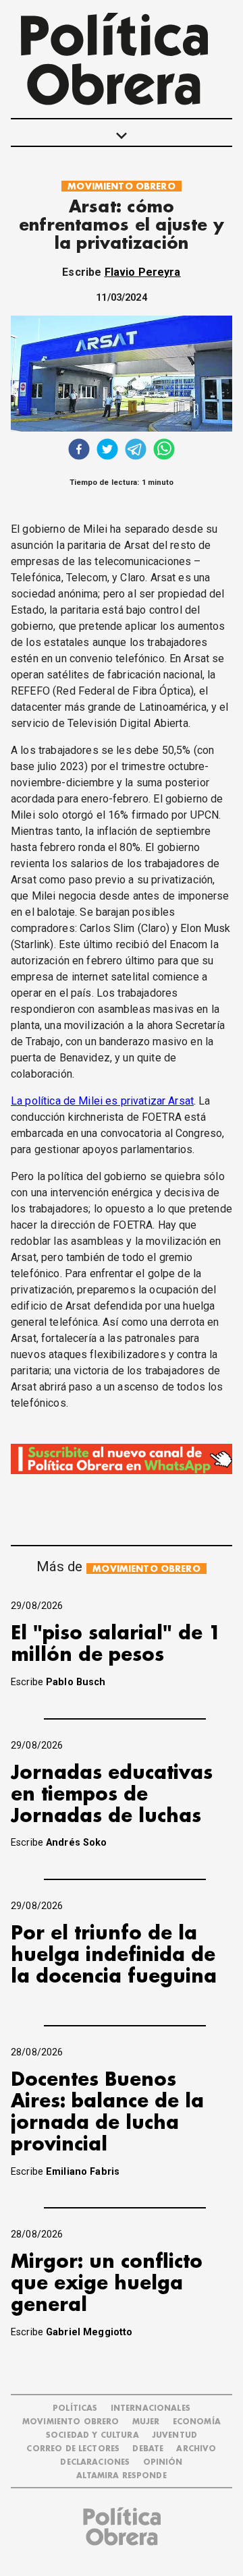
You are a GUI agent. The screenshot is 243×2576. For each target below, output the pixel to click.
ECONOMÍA (197, 2422)
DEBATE (148, 2449)
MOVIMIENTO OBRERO (122, 186)
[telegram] (136, 451)
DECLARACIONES (95, 2462)
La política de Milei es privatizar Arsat (102, 1101)
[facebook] (79, 451)
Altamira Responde (122, 2476)
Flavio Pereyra (143, 272)
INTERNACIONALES (151, 2408)
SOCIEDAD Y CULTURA (92, 2435)
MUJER (146, 2422)
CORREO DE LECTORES (73, 2449)
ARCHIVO (196, 2449)
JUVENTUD (174, 2435)
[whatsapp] (164, 451)
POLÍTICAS (75, 2408)
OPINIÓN (163, 2462)
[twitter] (107, 451)
